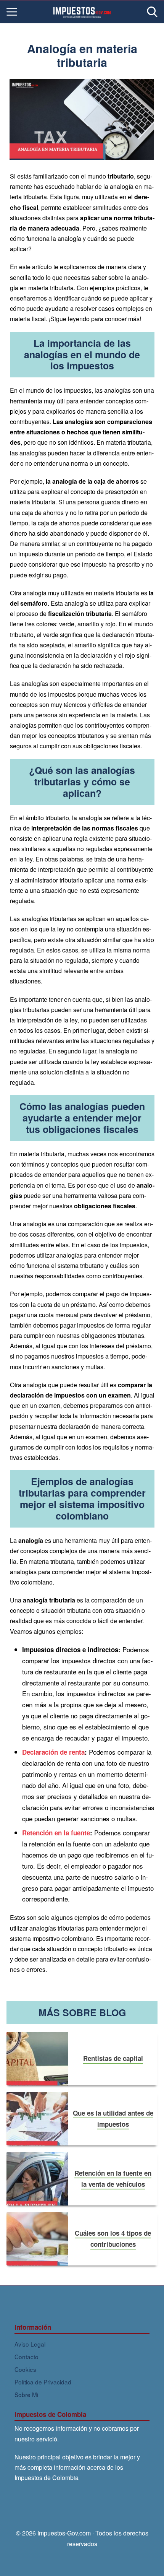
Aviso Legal (30, 2344)
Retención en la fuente (56, 1833)
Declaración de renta (53, 1752)
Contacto (27, 2357)
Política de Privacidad (43, 2382)
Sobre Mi (26, 2394)
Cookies (25, 2369)
